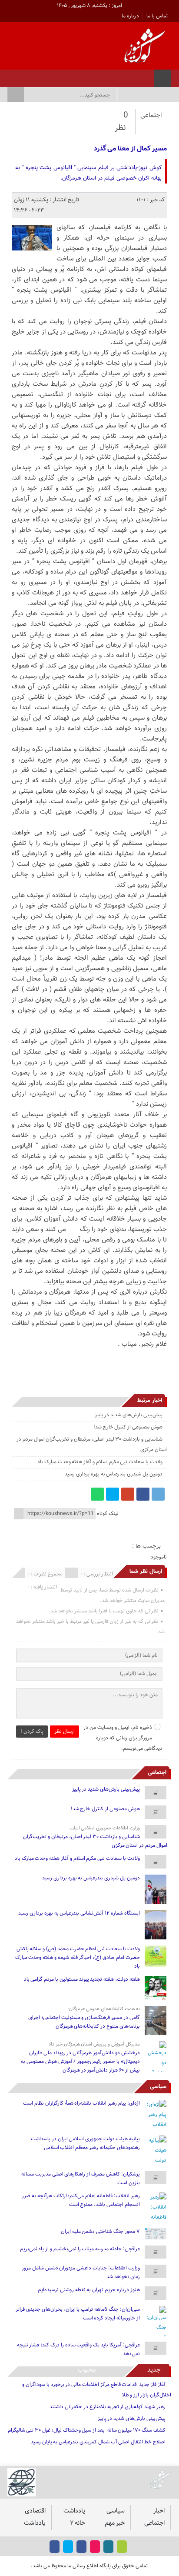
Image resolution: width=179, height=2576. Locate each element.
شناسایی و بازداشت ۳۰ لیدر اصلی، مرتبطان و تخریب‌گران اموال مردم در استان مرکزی (95, 1841)
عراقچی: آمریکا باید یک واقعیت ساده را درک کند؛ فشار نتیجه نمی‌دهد (78, 2349)
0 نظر (121, 122)
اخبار (159, 2511)
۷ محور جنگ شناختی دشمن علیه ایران (100, 2232)
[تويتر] (44, 76)
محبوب (87, 2370)
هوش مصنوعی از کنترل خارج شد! (128, 1427)
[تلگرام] (158, 1494)
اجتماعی (151, 115)
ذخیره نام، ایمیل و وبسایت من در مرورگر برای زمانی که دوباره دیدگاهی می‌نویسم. (123, 1738)
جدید (154, 2370)
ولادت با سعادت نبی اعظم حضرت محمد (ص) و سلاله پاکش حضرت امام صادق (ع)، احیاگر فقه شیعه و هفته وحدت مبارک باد (78, 1958)
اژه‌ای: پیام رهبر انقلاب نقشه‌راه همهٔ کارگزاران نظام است (81, 2103)
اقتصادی (35, 2511)
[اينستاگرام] (55, 76)
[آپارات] (32, 76)
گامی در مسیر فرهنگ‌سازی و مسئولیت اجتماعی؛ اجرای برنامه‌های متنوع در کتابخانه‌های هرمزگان (84, 2022)
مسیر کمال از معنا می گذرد (130, 149)
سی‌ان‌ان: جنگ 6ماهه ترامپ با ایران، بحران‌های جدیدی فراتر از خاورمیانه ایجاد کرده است (78, 2314)
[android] (122, 2547)
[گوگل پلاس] (128, 1494)
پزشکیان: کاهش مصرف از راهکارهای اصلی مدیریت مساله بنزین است (81, 2179)
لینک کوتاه (108, 1514)
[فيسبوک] (66, 76)
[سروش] (21, 76)
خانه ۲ (78, 2523)
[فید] (10, 76)
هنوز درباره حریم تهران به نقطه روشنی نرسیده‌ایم (89, 2290)
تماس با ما (157, 16)
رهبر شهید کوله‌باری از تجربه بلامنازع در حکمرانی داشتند (107, 2407)
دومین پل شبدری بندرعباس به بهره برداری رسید (114, 1474)
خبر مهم (115, 2523)
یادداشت (74, 2511)
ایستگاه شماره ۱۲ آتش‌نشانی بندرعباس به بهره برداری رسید (79, 1913)
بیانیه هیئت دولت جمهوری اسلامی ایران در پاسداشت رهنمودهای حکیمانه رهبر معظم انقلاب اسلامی (85, 2143)
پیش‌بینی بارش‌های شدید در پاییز (129, 1415)
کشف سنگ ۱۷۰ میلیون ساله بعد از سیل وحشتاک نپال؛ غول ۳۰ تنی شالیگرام (87, 2430)
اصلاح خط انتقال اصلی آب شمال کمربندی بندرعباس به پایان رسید (98, 2442)
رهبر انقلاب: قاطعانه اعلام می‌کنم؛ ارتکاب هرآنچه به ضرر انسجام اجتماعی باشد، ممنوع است (81, 2200)
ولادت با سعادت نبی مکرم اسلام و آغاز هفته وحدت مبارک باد (100, 1462)
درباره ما (130, 16)
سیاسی (158, 2087)
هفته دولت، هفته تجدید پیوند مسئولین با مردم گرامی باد (82, 1979)
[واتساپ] (97, 1494)
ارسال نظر (65, 1732)
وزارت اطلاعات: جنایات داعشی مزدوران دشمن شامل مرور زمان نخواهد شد (81, 2272)
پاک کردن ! (32, 1732)
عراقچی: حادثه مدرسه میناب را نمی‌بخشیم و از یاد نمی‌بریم (80, 2249)
